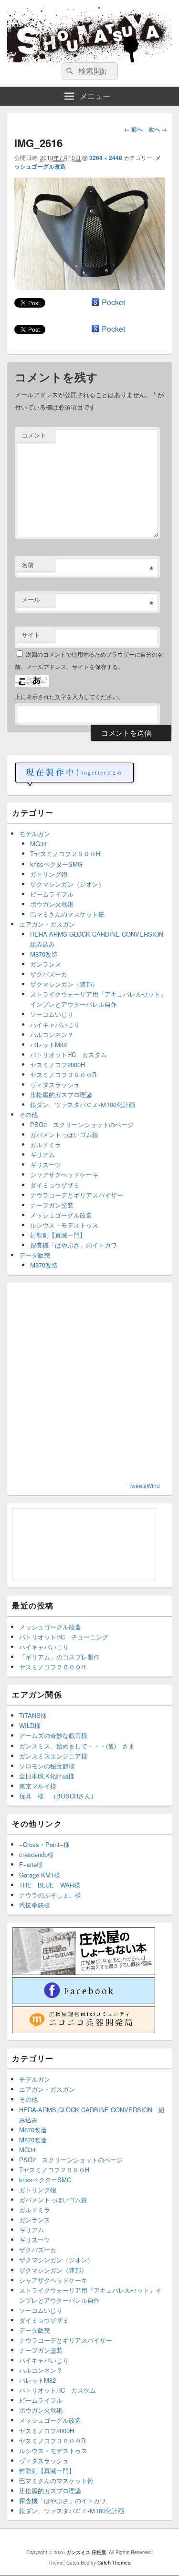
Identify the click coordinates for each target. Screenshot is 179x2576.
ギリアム (42, 1154)
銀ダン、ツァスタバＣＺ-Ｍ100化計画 (83, 1104)
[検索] (69, 71)
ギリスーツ (46, 1164)
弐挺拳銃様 (35, 1905)
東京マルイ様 (38, 1786)
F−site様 (31, 1864)
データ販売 (35, 1255)
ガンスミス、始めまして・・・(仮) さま (77, 1746)
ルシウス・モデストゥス (64, 1225)
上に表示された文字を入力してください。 (69, 696)
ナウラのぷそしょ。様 (50, 1895)
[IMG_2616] (89, 287)
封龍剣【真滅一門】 (58, 1235)
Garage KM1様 (40, 1875)
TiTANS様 (33, 1715)
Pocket (113, 302)
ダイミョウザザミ (55, 1185)
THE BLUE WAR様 (50, 1885)
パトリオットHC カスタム (68, 1054)
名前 (28, 564)
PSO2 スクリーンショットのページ (82, 1124)
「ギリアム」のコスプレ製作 (59, 1657)
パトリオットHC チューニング (64, 1637)
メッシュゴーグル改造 (61, 1215)
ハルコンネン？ (52, 1034)
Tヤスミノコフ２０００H (65, 854)
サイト (31, 634)
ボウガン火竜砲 (52, 904)
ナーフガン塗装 (52, 1205)
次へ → (158, 129)
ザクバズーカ (49, 974)
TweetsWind (144, 1485)
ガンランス (46, 964)
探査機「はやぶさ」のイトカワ (74, 1245)
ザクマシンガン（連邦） (64, 984)
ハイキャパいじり (55, 1024)
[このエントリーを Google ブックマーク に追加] (95, 302)
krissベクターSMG (56, 864)
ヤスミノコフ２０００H (52, 1667)
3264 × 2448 (106, 158)
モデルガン (35, 834)
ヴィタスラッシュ (55, 1084)
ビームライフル (52, 894)
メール (31, 599)
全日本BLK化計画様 (47, 1776)
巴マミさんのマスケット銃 (67, 914)
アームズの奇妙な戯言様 (53, 1735)
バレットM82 (48, 1044)
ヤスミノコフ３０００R (63, 1074)
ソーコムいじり (52, 1014)
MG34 (38, 844)
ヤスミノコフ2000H (58, 1064)
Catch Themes (114, 2563)
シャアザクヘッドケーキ (64, 1174)
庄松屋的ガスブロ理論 (61, 1094)
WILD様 (30, 1725)
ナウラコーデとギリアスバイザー (77, 1195)
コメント (34, 435)
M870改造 (44, 954)
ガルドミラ (46, 1144)
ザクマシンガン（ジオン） (67, 884)
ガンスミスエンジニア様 (53, 1756)
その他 (28, 1114)
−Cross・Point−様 (44, 1844)
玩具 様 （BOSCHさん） (58, 1796)
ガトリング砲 (49, 874)
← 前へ (133, 129)
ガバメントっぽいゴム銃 (64, 1134)
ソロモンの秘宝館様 (47, 1766)
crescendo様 (37, 1854)
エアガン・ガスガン (47, 924)
